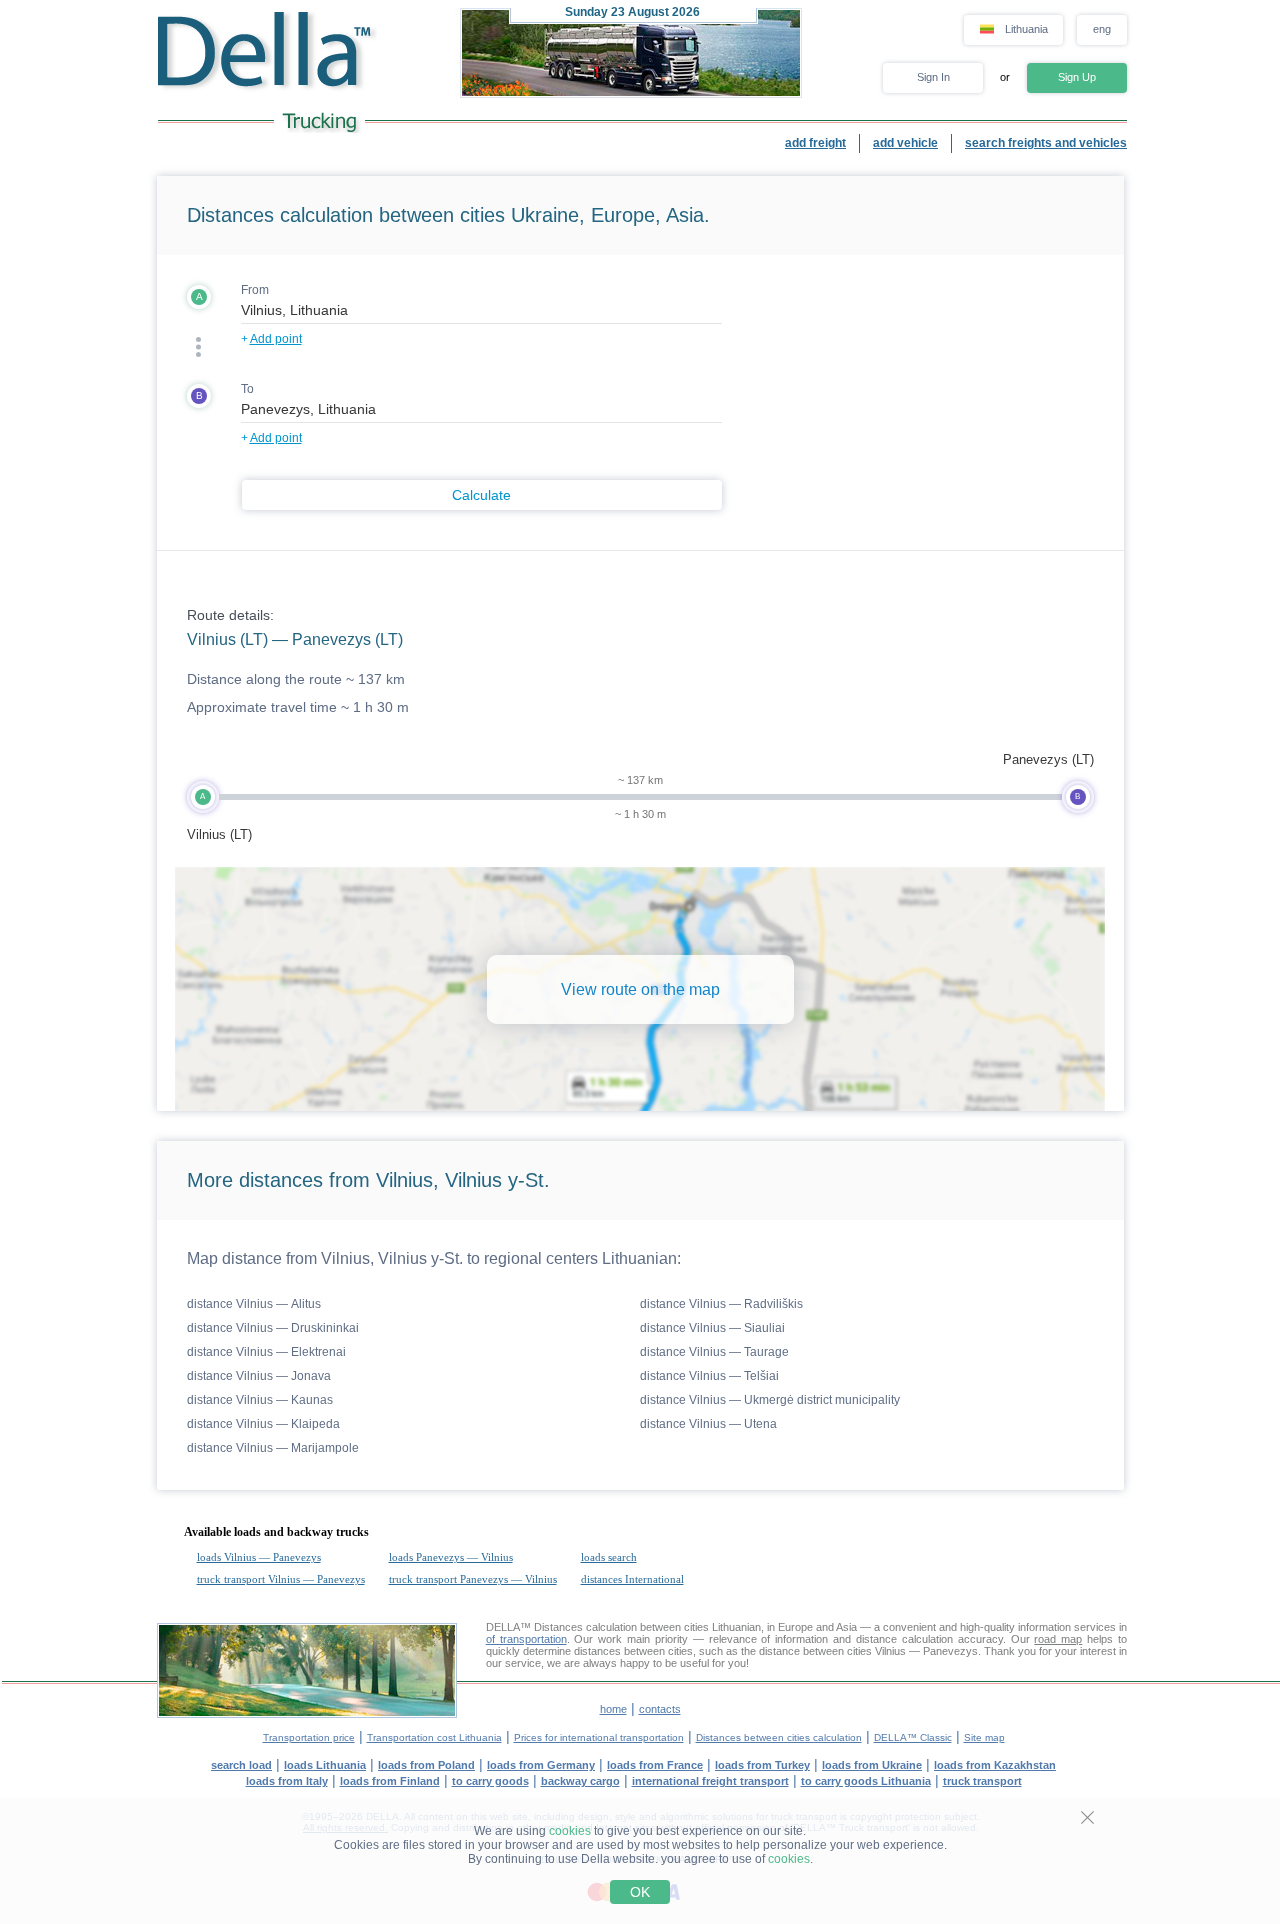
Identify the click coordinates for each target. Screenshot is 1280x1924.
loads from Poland (426, 1765)
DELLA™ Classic (913, 1737)
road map (1058, 1639)
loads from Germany (541, 1765)
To (247, 389)
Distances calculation (585, 1627)
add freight (815, 143)
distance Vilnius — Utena (708, 1424)
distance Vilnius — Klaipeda (263, 1424)
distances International (632, 1579)
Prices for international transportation (599, 1737)
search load (241, 1765)
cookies (570, 1831)
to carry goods (490, 1781)
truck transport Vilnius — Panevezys (281, 1579)
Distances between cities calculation (779, 1737)
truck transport (982, 1781)
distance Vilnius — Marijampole (273, 1448)
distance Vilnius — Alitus (254, 1304)
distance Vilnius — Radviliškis (721, 1304)
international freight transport (710, 1781)
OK (640, 1892)
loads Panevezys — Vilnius (451, 1557)
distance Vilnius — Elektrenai (266, 1352)
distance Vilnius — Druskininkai (273, 1328)
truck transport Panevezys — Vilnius (473, 1579)
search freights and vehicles (1046, 143)
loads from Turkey (762, 1765)
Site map (984, 1737)
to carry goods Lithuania (866, 1781)
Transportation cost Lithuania (434, 1737)
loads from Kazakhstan (995, 1765)
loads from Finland (390, 1781)
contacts (660, 1709)
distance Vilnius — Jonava (259, 1376)
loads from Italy (287, 1781)
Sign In (933, 77)
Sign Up (1077, 77)
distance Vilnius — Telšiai (709, 1376)
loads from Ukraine (872, 1765)
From (255, 290)
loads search (609, 1557)
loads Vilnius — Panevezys (259, 1557)
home (613, 1709)
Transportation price (309, 1737)
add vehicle (905, 143)
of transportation (526, 1639)
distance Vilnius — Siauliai (712, 1328)
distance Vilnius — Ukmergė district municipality (770, 1400)
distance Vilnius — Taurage (714, 1352)
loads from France (655, 1765)
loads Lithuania (325, 1765)
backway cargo (580, 1781)
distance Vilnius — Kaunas (260, 1400)
